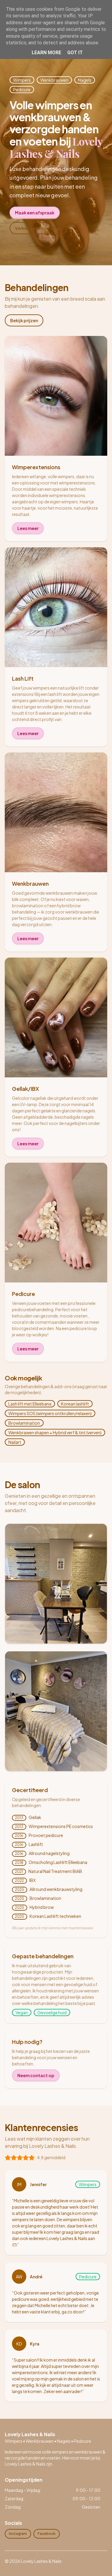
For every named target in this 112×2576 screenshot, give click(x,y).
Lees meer (28, 528)
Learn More (46, 53)
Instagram (18, 2534)
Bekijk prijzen (24, 320)
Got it (75, 53)
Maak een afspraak (35, 213)
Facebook (47, 2534)
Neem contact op (36, 2075)
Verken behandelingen (38, 228)
